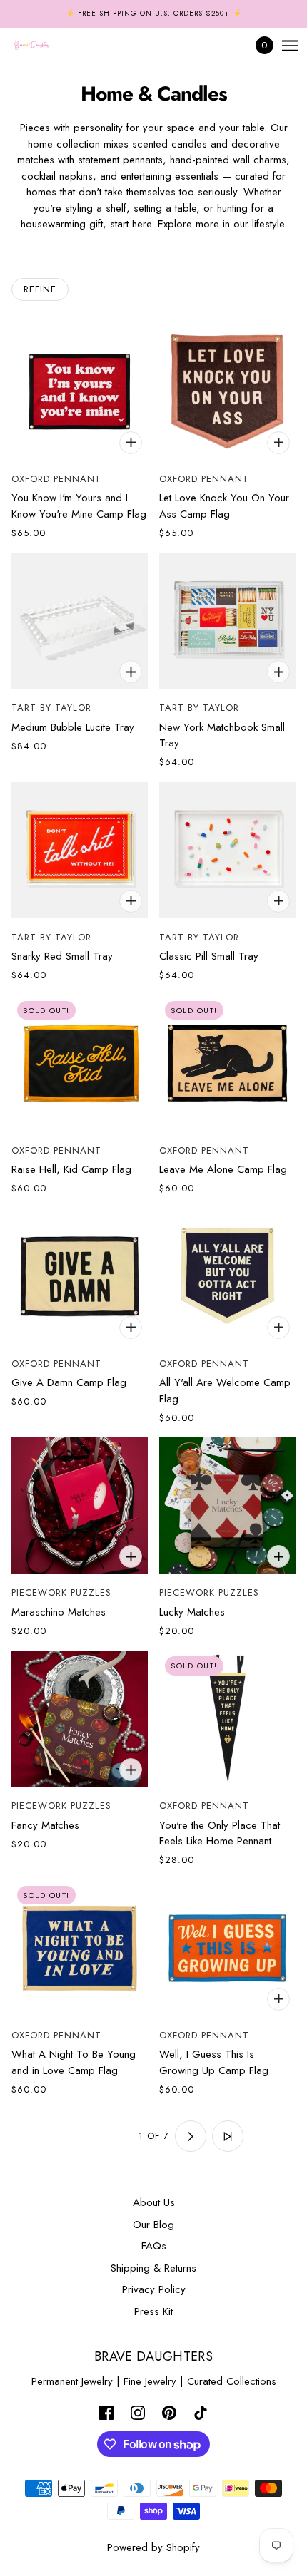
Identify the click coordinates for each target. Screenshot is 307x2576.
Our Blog (153, 2225)
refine (40, 289)
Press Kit (153, 2311)
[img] (106, 2412)
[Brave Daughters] (44, 46)
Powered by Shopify (153, 2547)
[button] (80, 2136)
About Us (154, 2202)
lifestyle (268, 224)
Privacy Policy (154, 2289)
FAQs (154, 2246)
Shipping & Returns (153, 2268)
